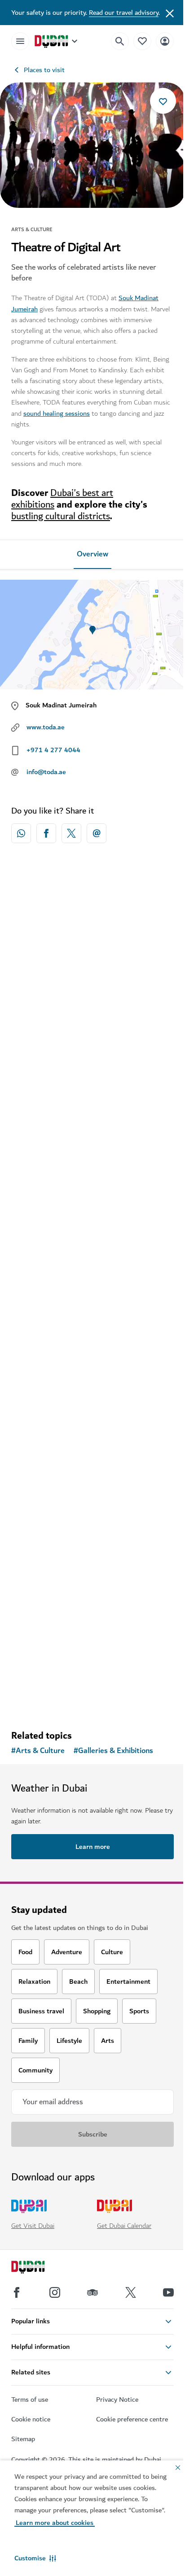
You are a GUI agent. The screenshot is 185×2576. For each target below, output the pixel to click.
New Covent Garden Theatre (70, 1034)
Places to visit (44, 70)
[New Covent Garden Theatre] (92, 950)
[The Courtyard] (92, 1349)
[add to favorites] (163, 101)
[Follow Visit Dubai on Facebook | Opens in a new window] (17, 2292)
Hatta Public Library (56, 1642)
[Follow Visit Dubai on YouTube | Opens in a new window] (168, 2292)
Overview (92, 554)
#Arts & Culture (38, 1751)
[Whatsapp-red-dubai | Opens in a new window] (21, 833)
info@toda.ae (46, 772)
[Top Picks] (142, 41)
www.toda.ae (46, 727)
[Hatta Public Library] (92, 1558)
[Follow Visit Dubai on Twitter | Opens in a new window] (131, 2292)
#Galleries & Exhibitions (113, 1751)
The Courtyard (46, 1432)
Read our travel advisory (124, 13)
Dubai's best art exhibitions (62, 499)
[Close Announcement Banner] (170, 13)
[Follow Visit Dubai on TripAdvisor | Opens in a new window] (92, 2292)
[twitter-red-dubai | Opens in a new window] (71, 833)
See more (92, 1700)
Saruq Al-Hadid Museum (63, 1223)
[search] (120, 41)
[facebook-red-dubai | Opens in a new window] (46, 833)
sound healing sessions (57, 414)
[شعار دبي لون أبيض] (38, 2268)
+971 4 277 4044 (53, 750)
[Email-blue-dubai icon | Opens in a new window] (97, 833)
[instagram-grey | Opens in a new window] (55, 2292)
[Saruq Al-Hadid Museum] (92, 1139)
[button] (35, 2558)
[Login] (165, 41)
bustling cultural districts (61, 516)
